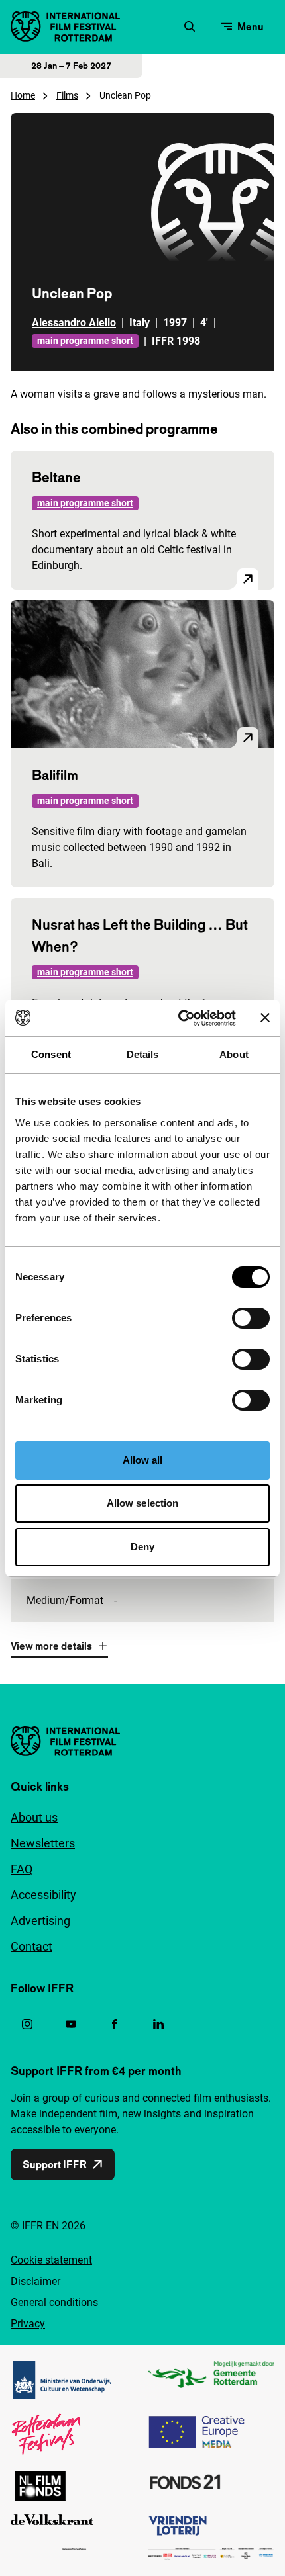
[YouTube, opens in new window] (71, 2024)
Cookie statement (51, 2260)
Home (23, 95)
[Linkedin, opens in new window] (158, 2024)
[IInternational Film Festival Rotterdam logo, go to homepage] (65, 26)
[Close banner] (265, 1018)
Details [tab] (143, 1054)
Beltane (56, 477)
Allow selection (143, 1503)
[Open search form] (190, 26)
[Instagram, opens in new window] (27, 2024)
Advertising (40, 1921)
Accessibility (43, 1895)
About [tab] (234, 1054)
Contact (31, 1946)
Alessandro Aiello (74, 323)
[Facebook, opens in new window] (115, 2024)
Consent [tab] (51, 1054)
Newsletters (43, 1843)
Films (67, 95)
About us (34, 1817)
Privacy (28, 2324)
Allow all (143, 1460)
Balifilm (55, 775)
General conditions (54, 2302)
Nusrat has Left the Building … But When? (140, 935)
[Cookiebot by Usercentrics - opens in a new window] (179, 1018)
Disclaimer (35, 2281)
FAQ (22, 1869)
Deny (142, 1547)
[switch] (251, 1318)
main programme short (85, 341)
